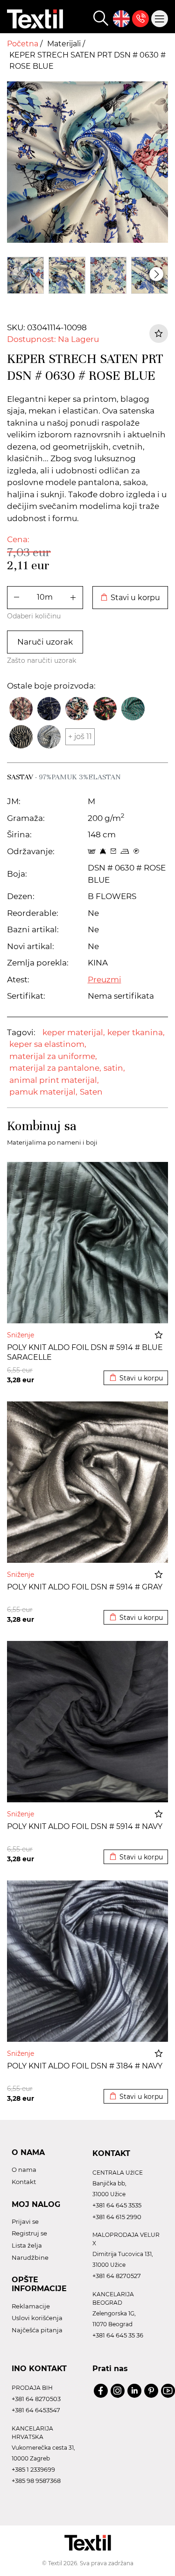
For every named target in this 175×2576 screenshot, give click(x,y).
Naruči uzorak (45, 642)
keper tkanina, (136, 1032)
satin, (114, 1068)
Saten (91, 1092)
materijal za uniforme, (53, 1056)
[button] (156, 274)
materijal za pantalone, (55, 1068)
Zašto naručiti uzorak (42, 660)
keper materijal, (74, 1032)
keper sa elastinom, (48, 1044)
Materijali (65, 44)
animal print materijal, (54, 1080)
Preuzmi (105, 980)
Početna (24, 44)
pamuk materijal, (43, 1092)
